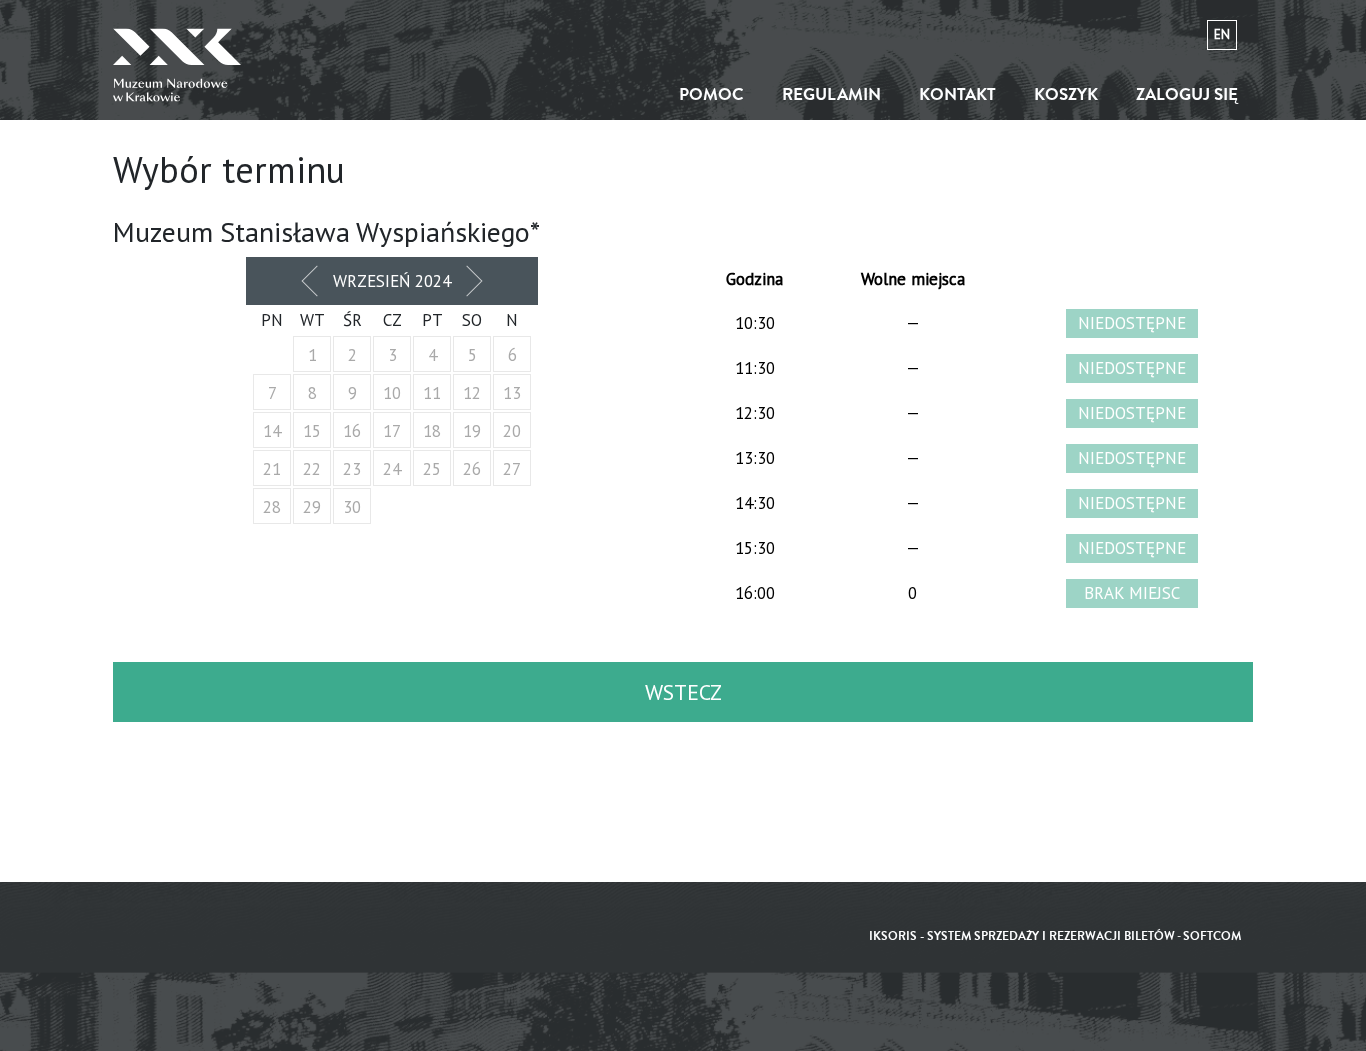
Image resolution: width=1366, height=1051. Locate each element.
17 (392, 431)
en (1222, 34)
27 (512, 469)
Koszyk (1066, 94)
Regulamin (831, 94)
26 (472, 469)
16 (352, 431)
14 (272, 431)
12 (472, 393)
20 (512, 431)
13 (512, 393)
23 (352, 469)
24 (392, 469)
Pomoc (711, 94)
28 (272, 507)
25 (432, 469)
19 (472, 431)
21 (272, 469)
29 (312, 507)
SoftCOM (1212, 936)
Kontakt (957, 94)
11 (432, 393)
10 (392, 393)
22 (312, 469)
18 (432, 431)
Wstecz (683, 692)
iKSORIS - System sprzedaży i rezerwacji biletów (1022, 936)
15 (312, 431)
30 (352, 507)
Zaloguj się (1187, 94)
